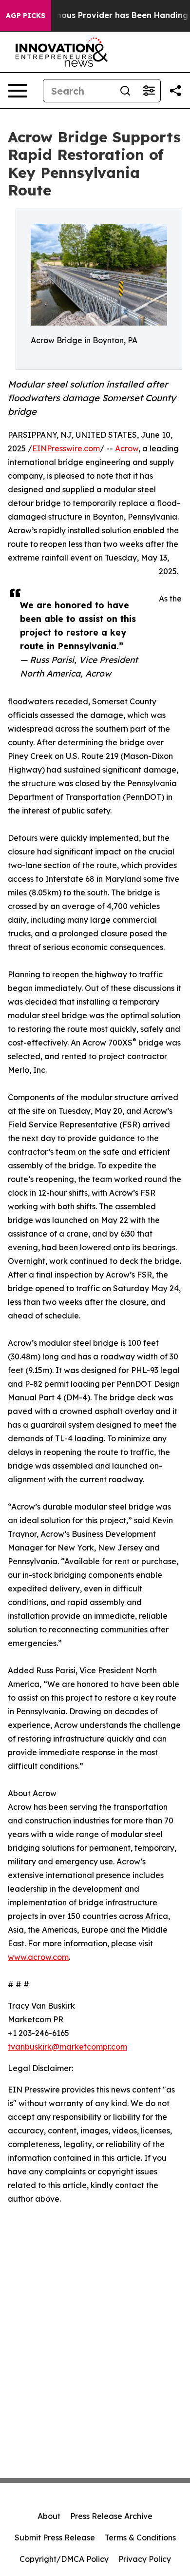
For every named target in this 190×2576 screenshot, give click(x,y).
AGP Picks (26, 16)
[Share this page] (175, 91)
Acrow (127, 448)
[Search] (125, 91)
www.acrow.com (38, 1957)
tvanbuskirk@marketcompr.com (67, 2047)
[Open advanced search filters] (149, 91)
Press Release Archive (111, 2516)
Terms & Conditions (140, 2537)
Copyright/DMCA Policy (64, 2559)
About (49, 2516)
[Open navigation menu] (18, 91)
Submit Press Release (55, 2537)
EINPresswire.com (66, 448)
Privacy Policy (145, 2559)
